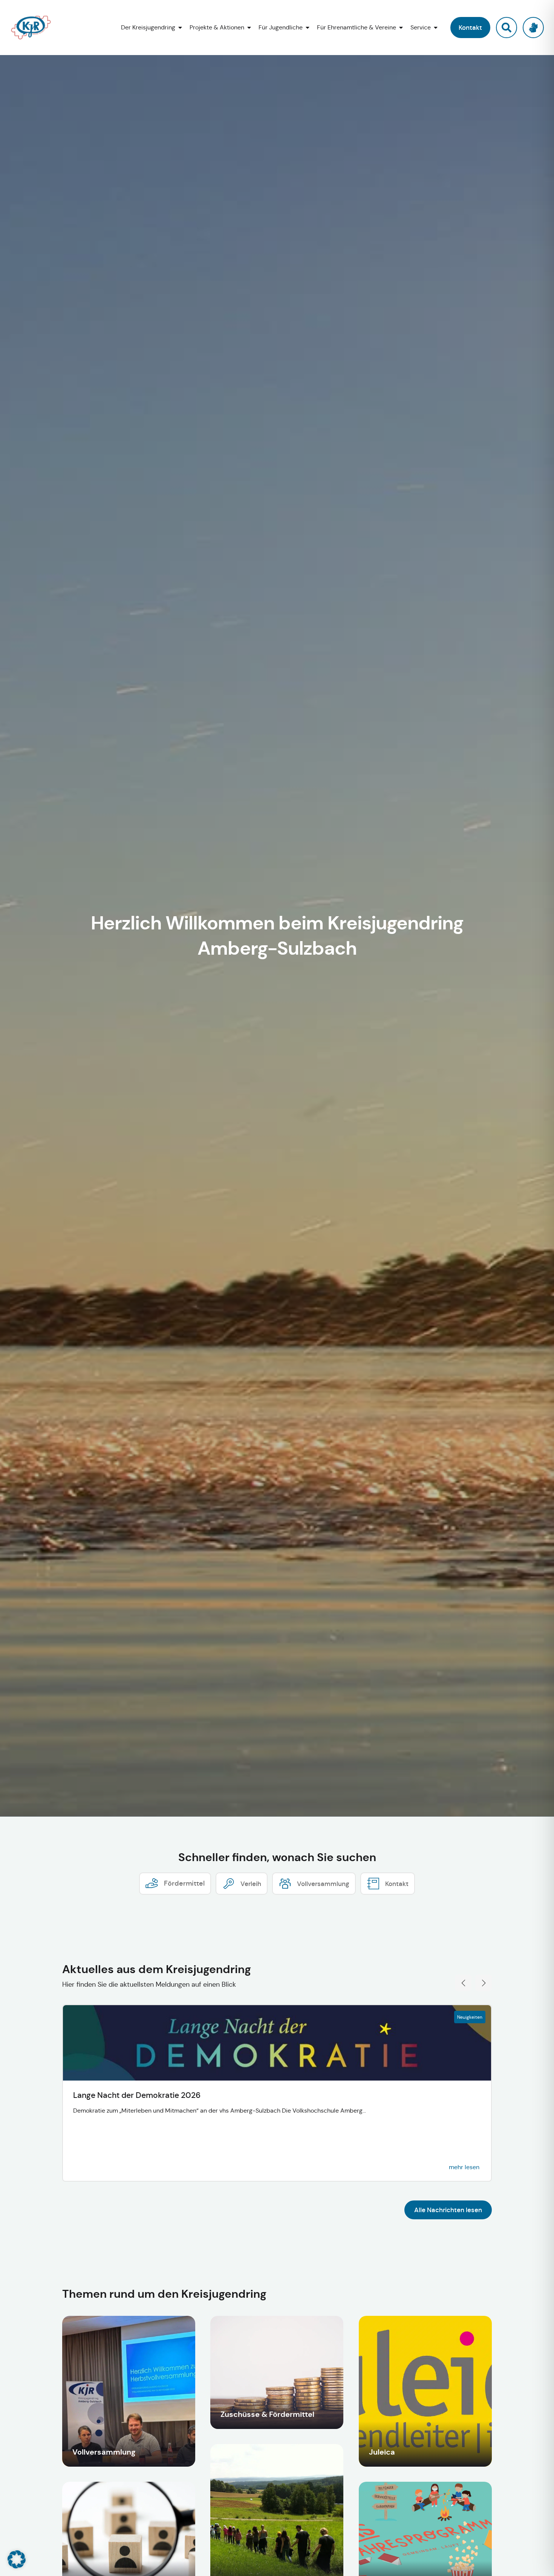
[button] (470, 28)
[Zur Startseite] (37, 28)
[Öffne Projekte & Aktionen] (249, 28)
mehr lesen (464, 2167)
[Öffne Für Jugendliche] (308, 28)
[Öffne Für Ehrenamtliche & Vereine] (401, 28)
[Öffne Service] (436, 28)
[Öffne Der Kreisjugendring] (180, 28)
